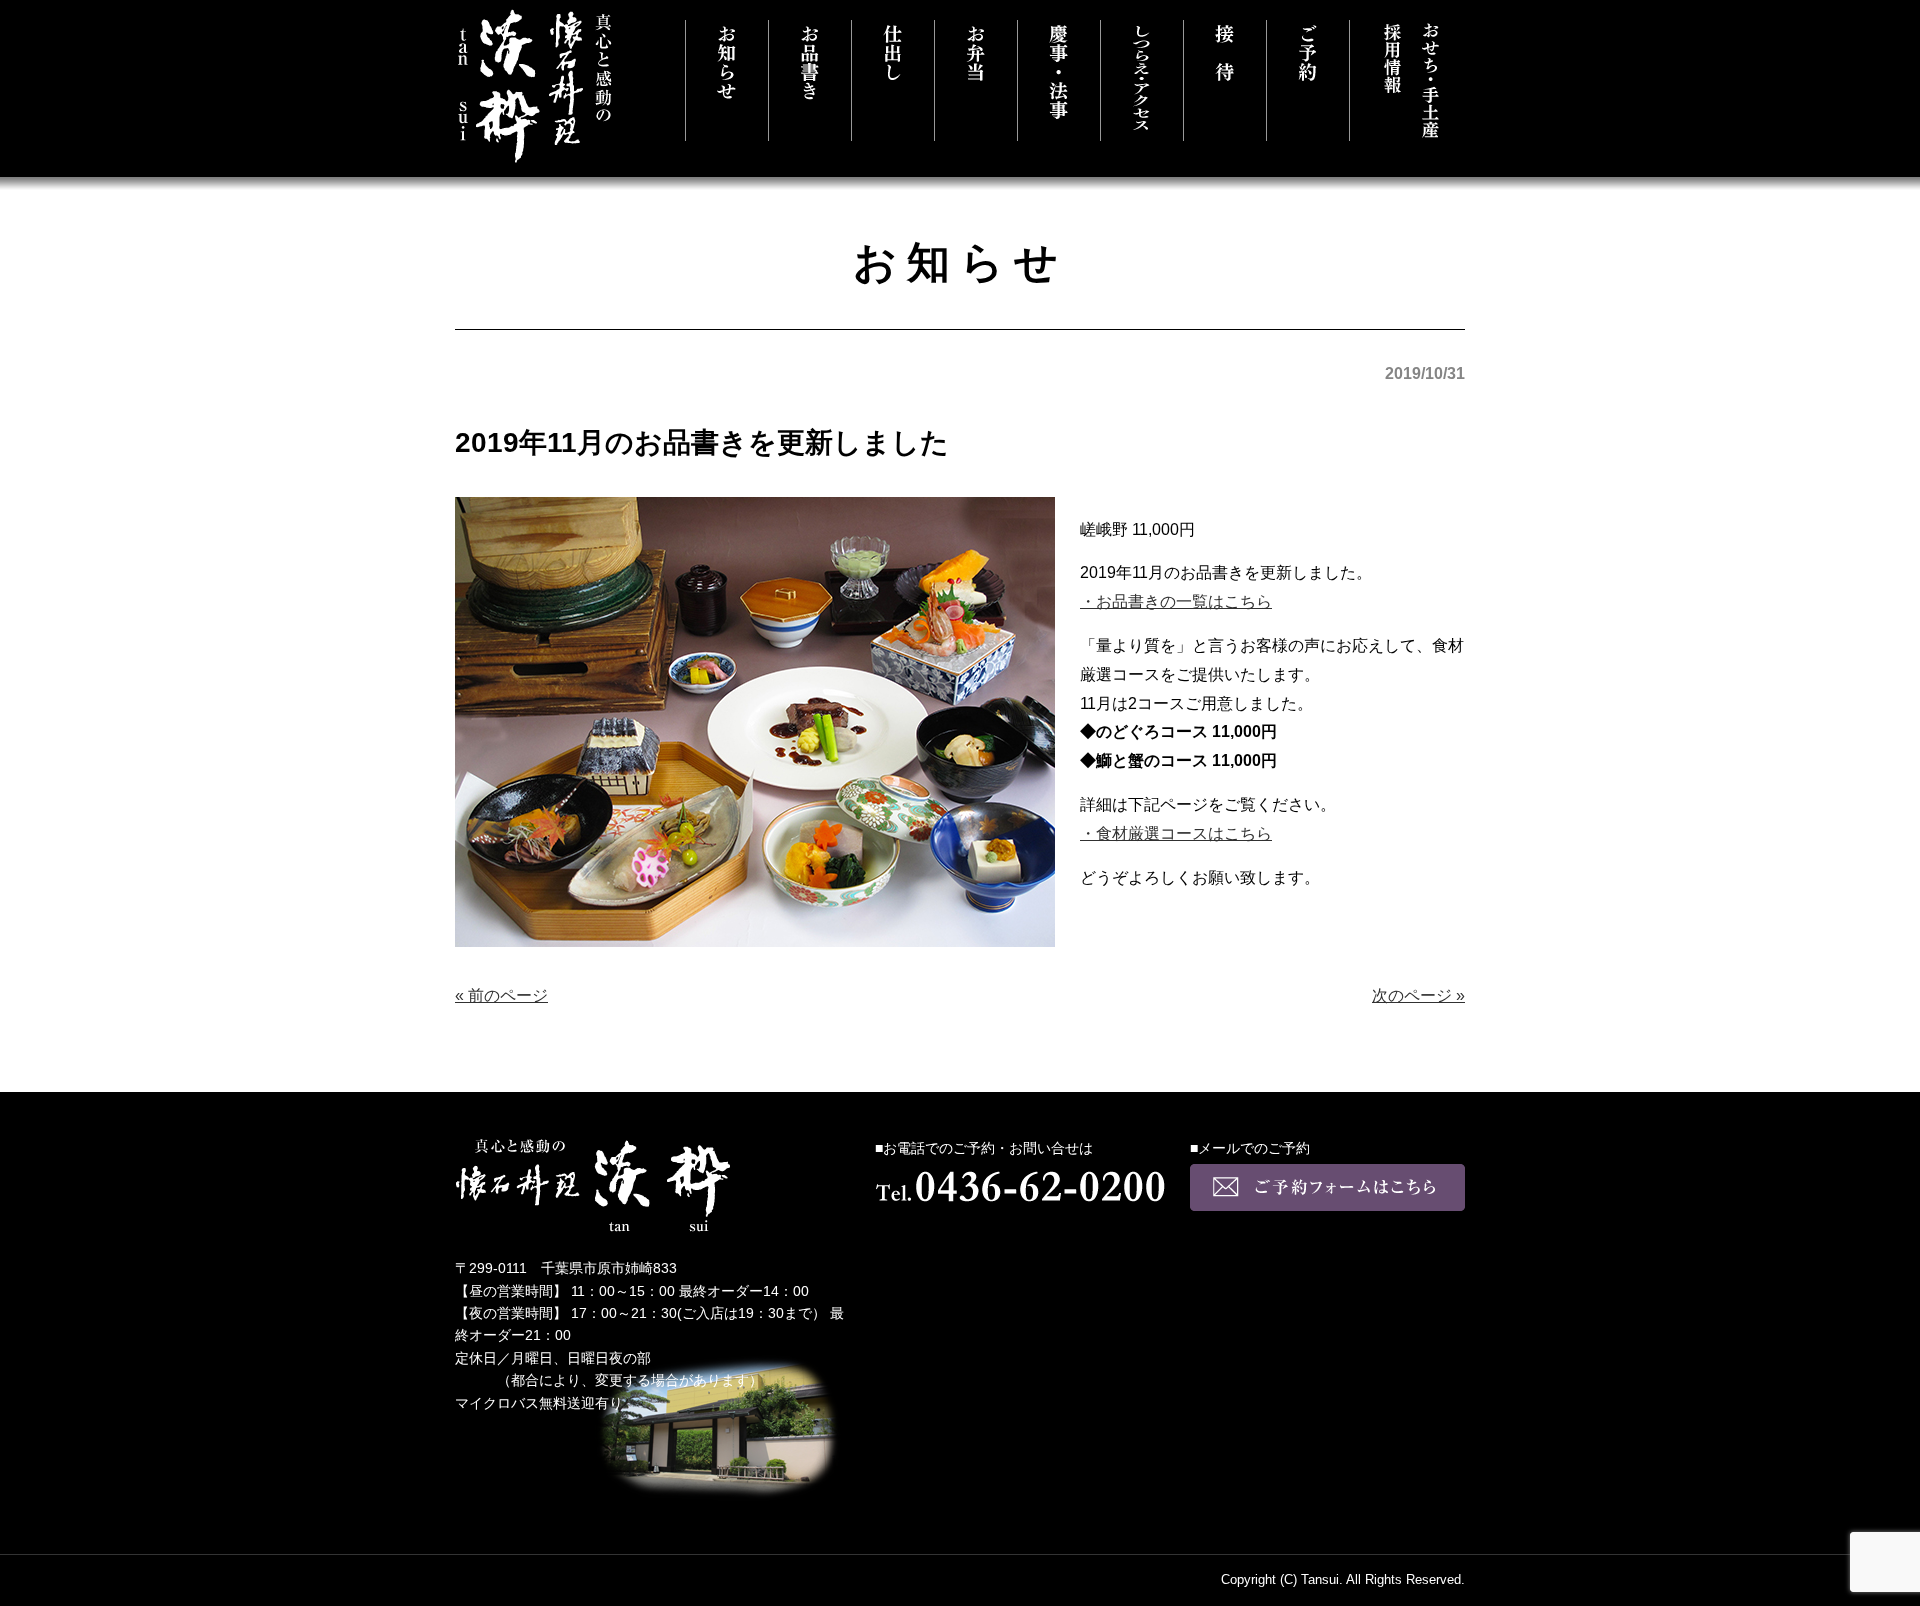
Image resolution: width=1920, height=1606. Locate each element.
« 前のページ (501, 995)
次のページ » (1418, 995)
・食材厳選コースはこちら (1176, 833)
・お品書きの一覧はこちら (1176, 601)
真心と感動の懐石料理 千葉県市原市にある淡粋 (535, 87)
